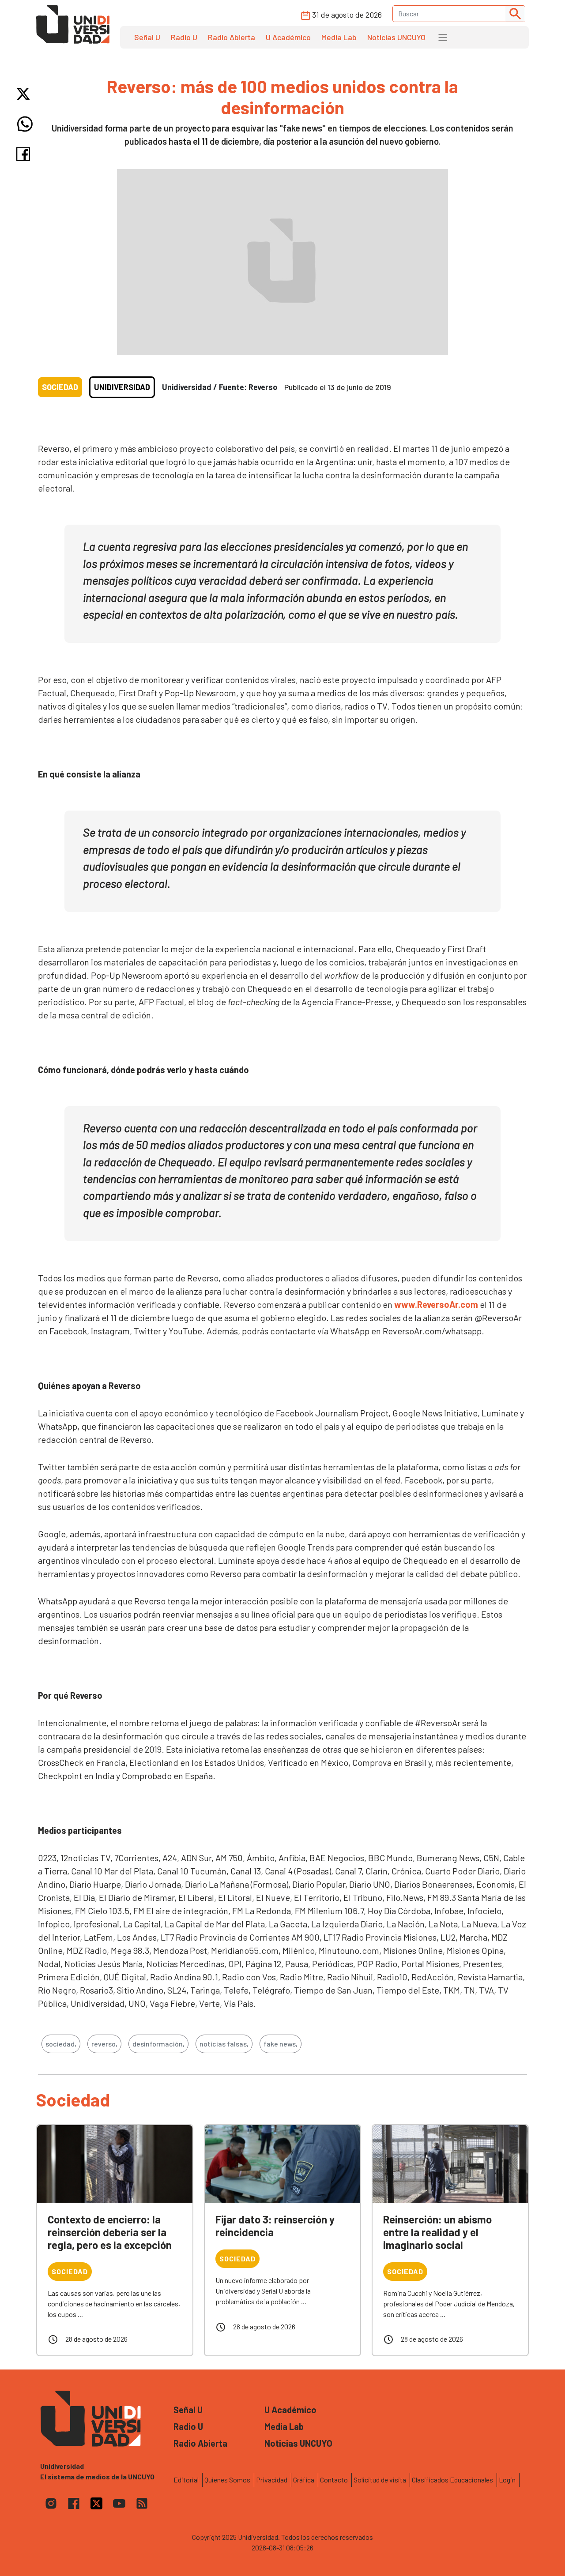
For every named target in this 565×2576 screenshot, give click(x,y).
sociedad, (61, 2044)
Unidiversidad (122, 387)
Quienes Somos (227, 2480)
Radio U (184, 37)
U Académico (288, 37)
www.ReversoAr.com (436, 1304)
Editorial (186, 2480)
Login (507, 2480)
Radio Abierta (232, 37)
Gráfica (304, 2480)
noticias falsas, (224, 2044)
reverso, (104, 2044)
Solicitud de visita (380, 2480)
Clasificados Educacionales (452, 2480)
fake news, (281, 2044)
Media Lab (339, 37)
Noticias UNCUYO (396, 37)
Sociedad (60, 387)
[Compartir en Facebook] (25, 154)
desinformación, (158, 2044)
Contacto (334, 2480)
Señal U (147, 37)
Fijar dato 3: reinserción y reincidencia (275, 2226)
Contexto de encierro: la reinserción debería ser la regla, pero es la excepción (110, 2232)
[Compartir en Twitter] (25, 94)
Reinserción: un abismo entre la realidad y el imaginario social (437, 2232)
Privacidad (272, 2480)
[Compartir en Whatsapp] (25, 124)
